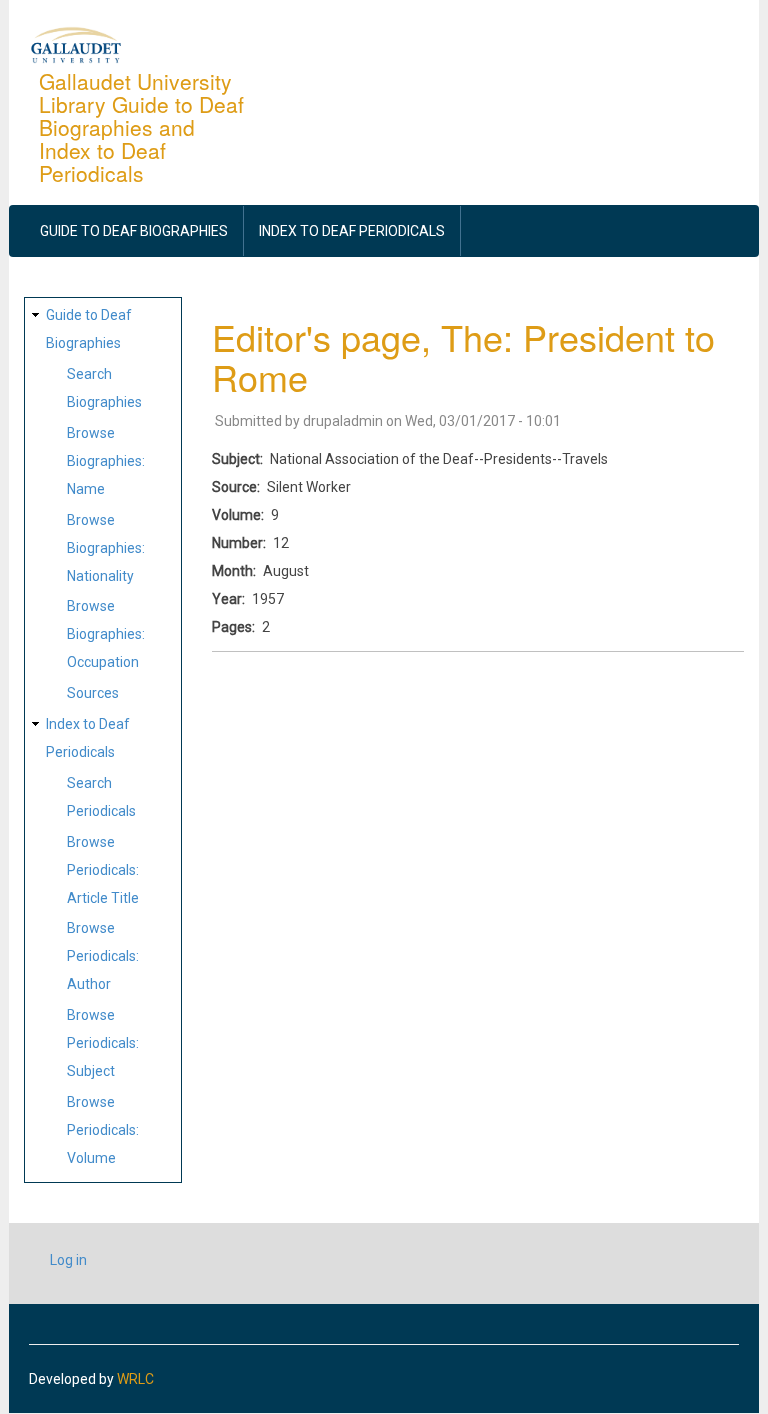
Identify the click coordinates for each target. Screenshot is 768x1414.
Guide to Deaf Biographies (134, 231)
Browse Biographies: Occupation (106, 634)
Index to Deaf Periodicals (352, 231)
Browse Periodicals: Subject (103, 1043)
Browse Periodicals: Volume (103, 1130)
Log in (68, 1260)
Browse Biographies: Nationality (106, 548)
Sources (93, 693)
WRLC (135, 1379)
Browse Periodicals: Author (103, 956)
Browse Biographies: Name (106, 461)
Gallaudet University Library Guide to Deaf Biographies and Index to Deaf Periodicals (141, 127)
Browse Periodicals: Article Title (103, 870)
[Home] (76, 44)
